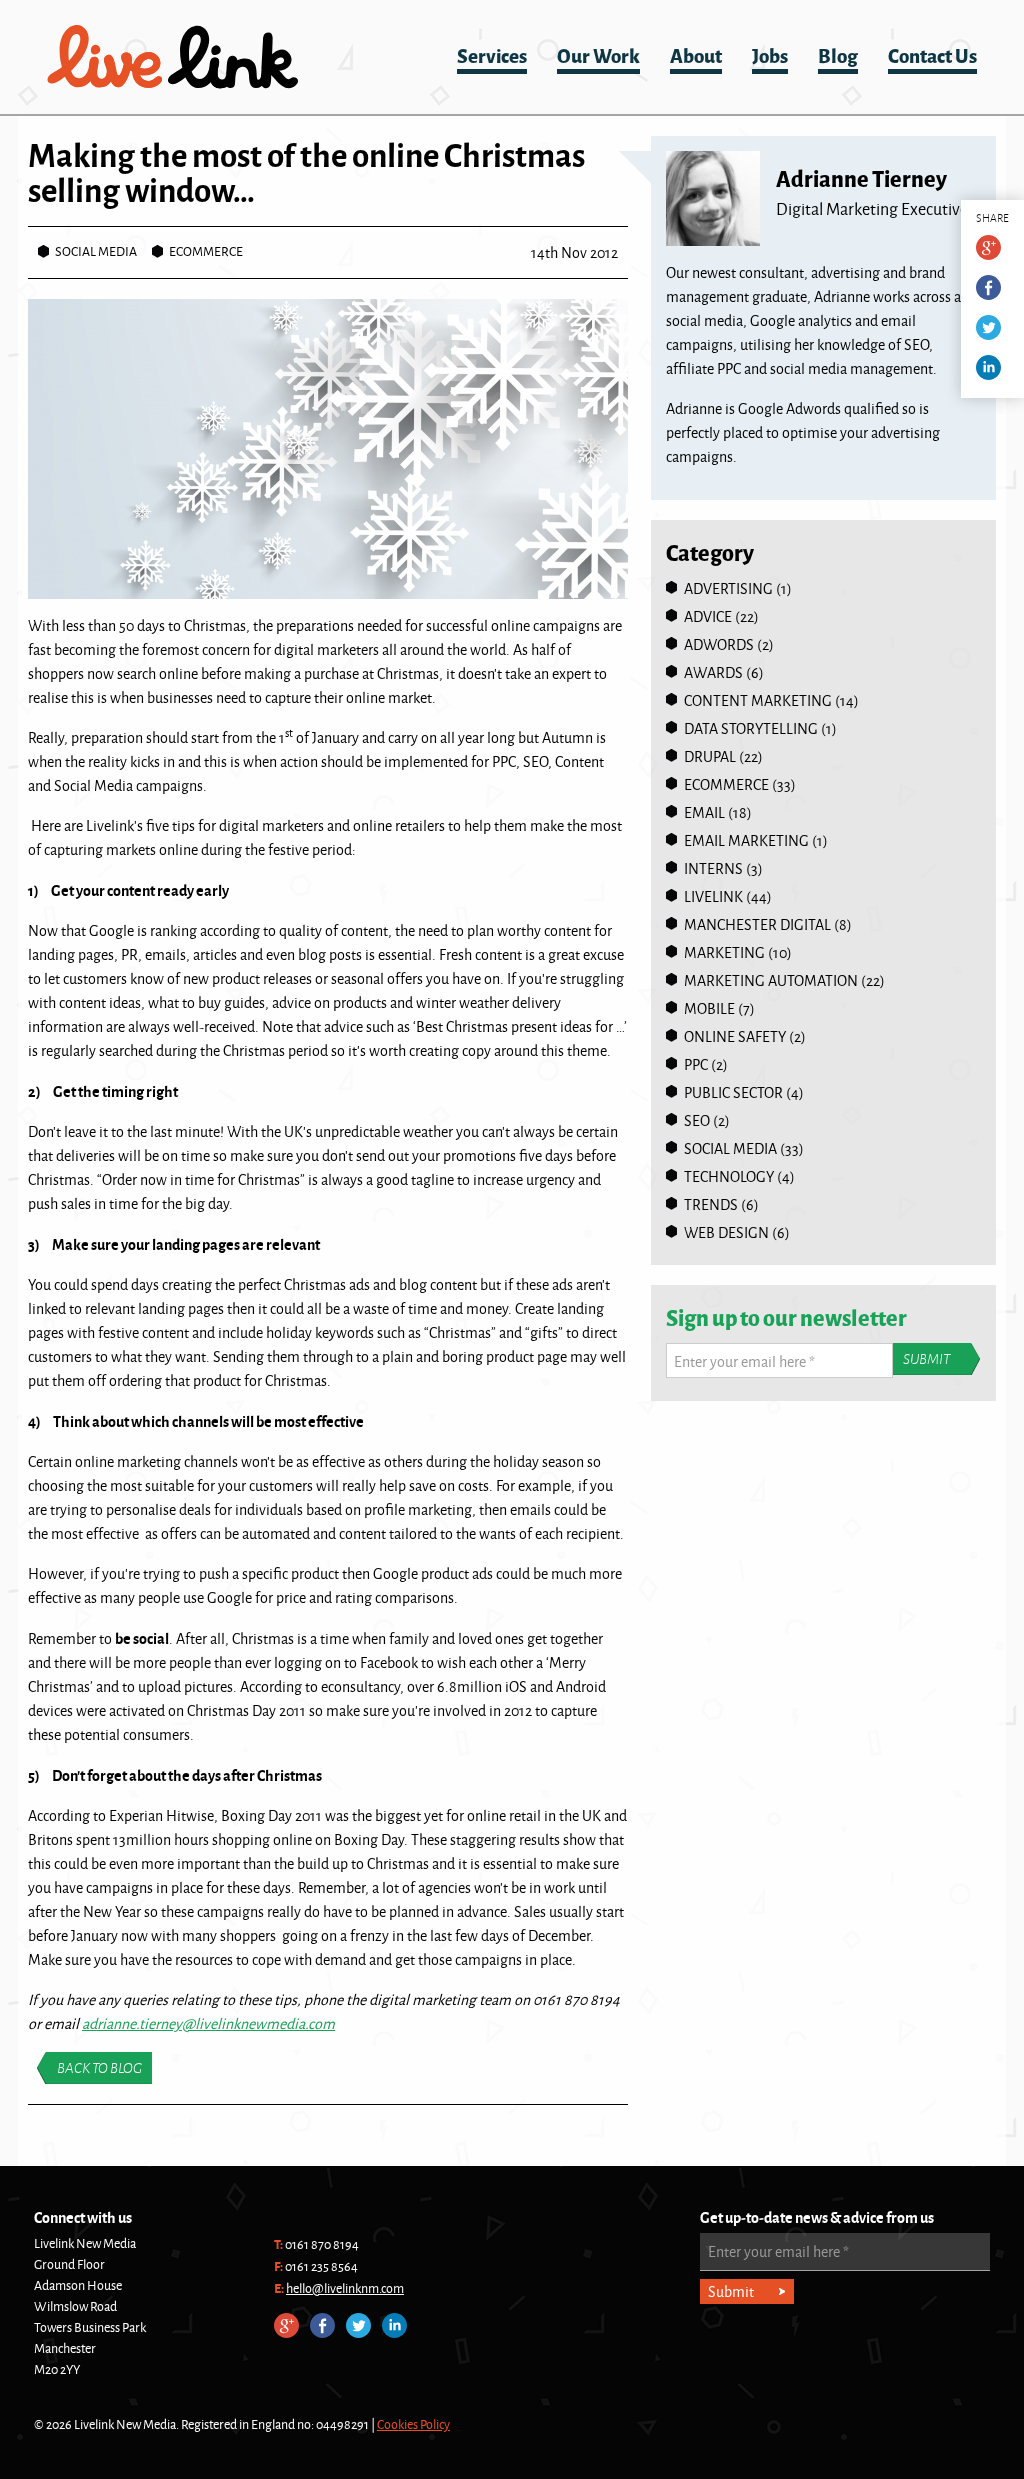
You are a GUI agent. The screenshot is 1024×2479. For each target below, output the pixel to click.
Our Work (598, 54)
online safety (735, 1036)
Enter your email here (744, 1361)
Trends (711, 1204)
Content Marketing (758, 700)
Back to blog (99, 2068)
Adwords (719, 644)
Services (492, 54)
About (696, 54)
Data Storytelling (751, 728)
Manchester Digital (757, 924)
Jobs (770, 54)
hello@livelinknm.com (345, 2288)
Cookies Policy (413, 2424)
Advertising (728, 588)
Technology (729, 1176)
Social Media (96, 251)
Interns (713, 868)
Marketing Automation (771, 980)
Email (704, 812)
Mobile (709, 1008)
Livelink (173, 57)
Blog (838, 54)
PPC (696, 1064)
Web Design (726, 1232)
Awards (713, 672)
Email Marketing (746, 840)
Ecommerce (206, 251)
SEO (697, 1120)
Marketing (724, 952)
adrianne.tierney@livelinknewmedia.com (208, 2023)
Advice (708, 616)
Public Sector (733, 1092)
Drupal (710, 756)
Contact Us (932, 54)
